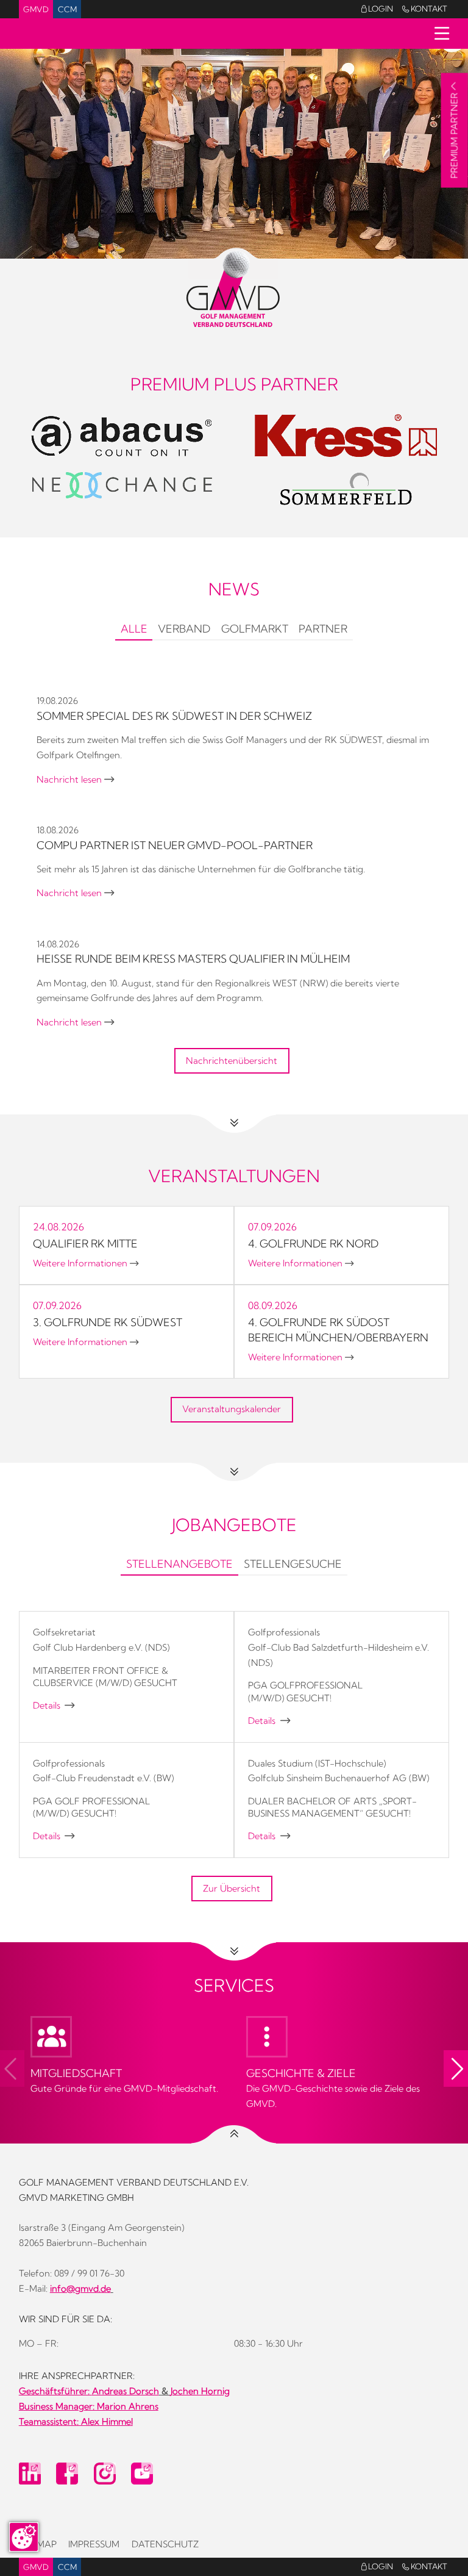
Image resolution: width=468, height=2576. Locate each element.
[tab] (134, 630)
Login (377, 9)
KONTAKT (425, 9)
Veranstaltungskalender (232, 1409)
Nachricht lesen (75, 780)
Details (54, 1706)
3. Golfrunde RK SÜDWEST (108, 1322)
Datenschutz (165, 2544)
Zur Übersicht (232, 1889)
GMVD (36, 9)
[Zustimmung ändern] (24, 2537)
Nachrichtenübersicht (232, 1061)
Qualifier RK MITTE (85, 1243)
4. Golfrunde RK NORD (313, 1243)
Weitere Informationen (86, 1263)
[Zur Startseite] (234, 289)
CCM (67, 9)
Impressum (94, 2544)
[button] (456, 2068)
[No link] (234, 154)
